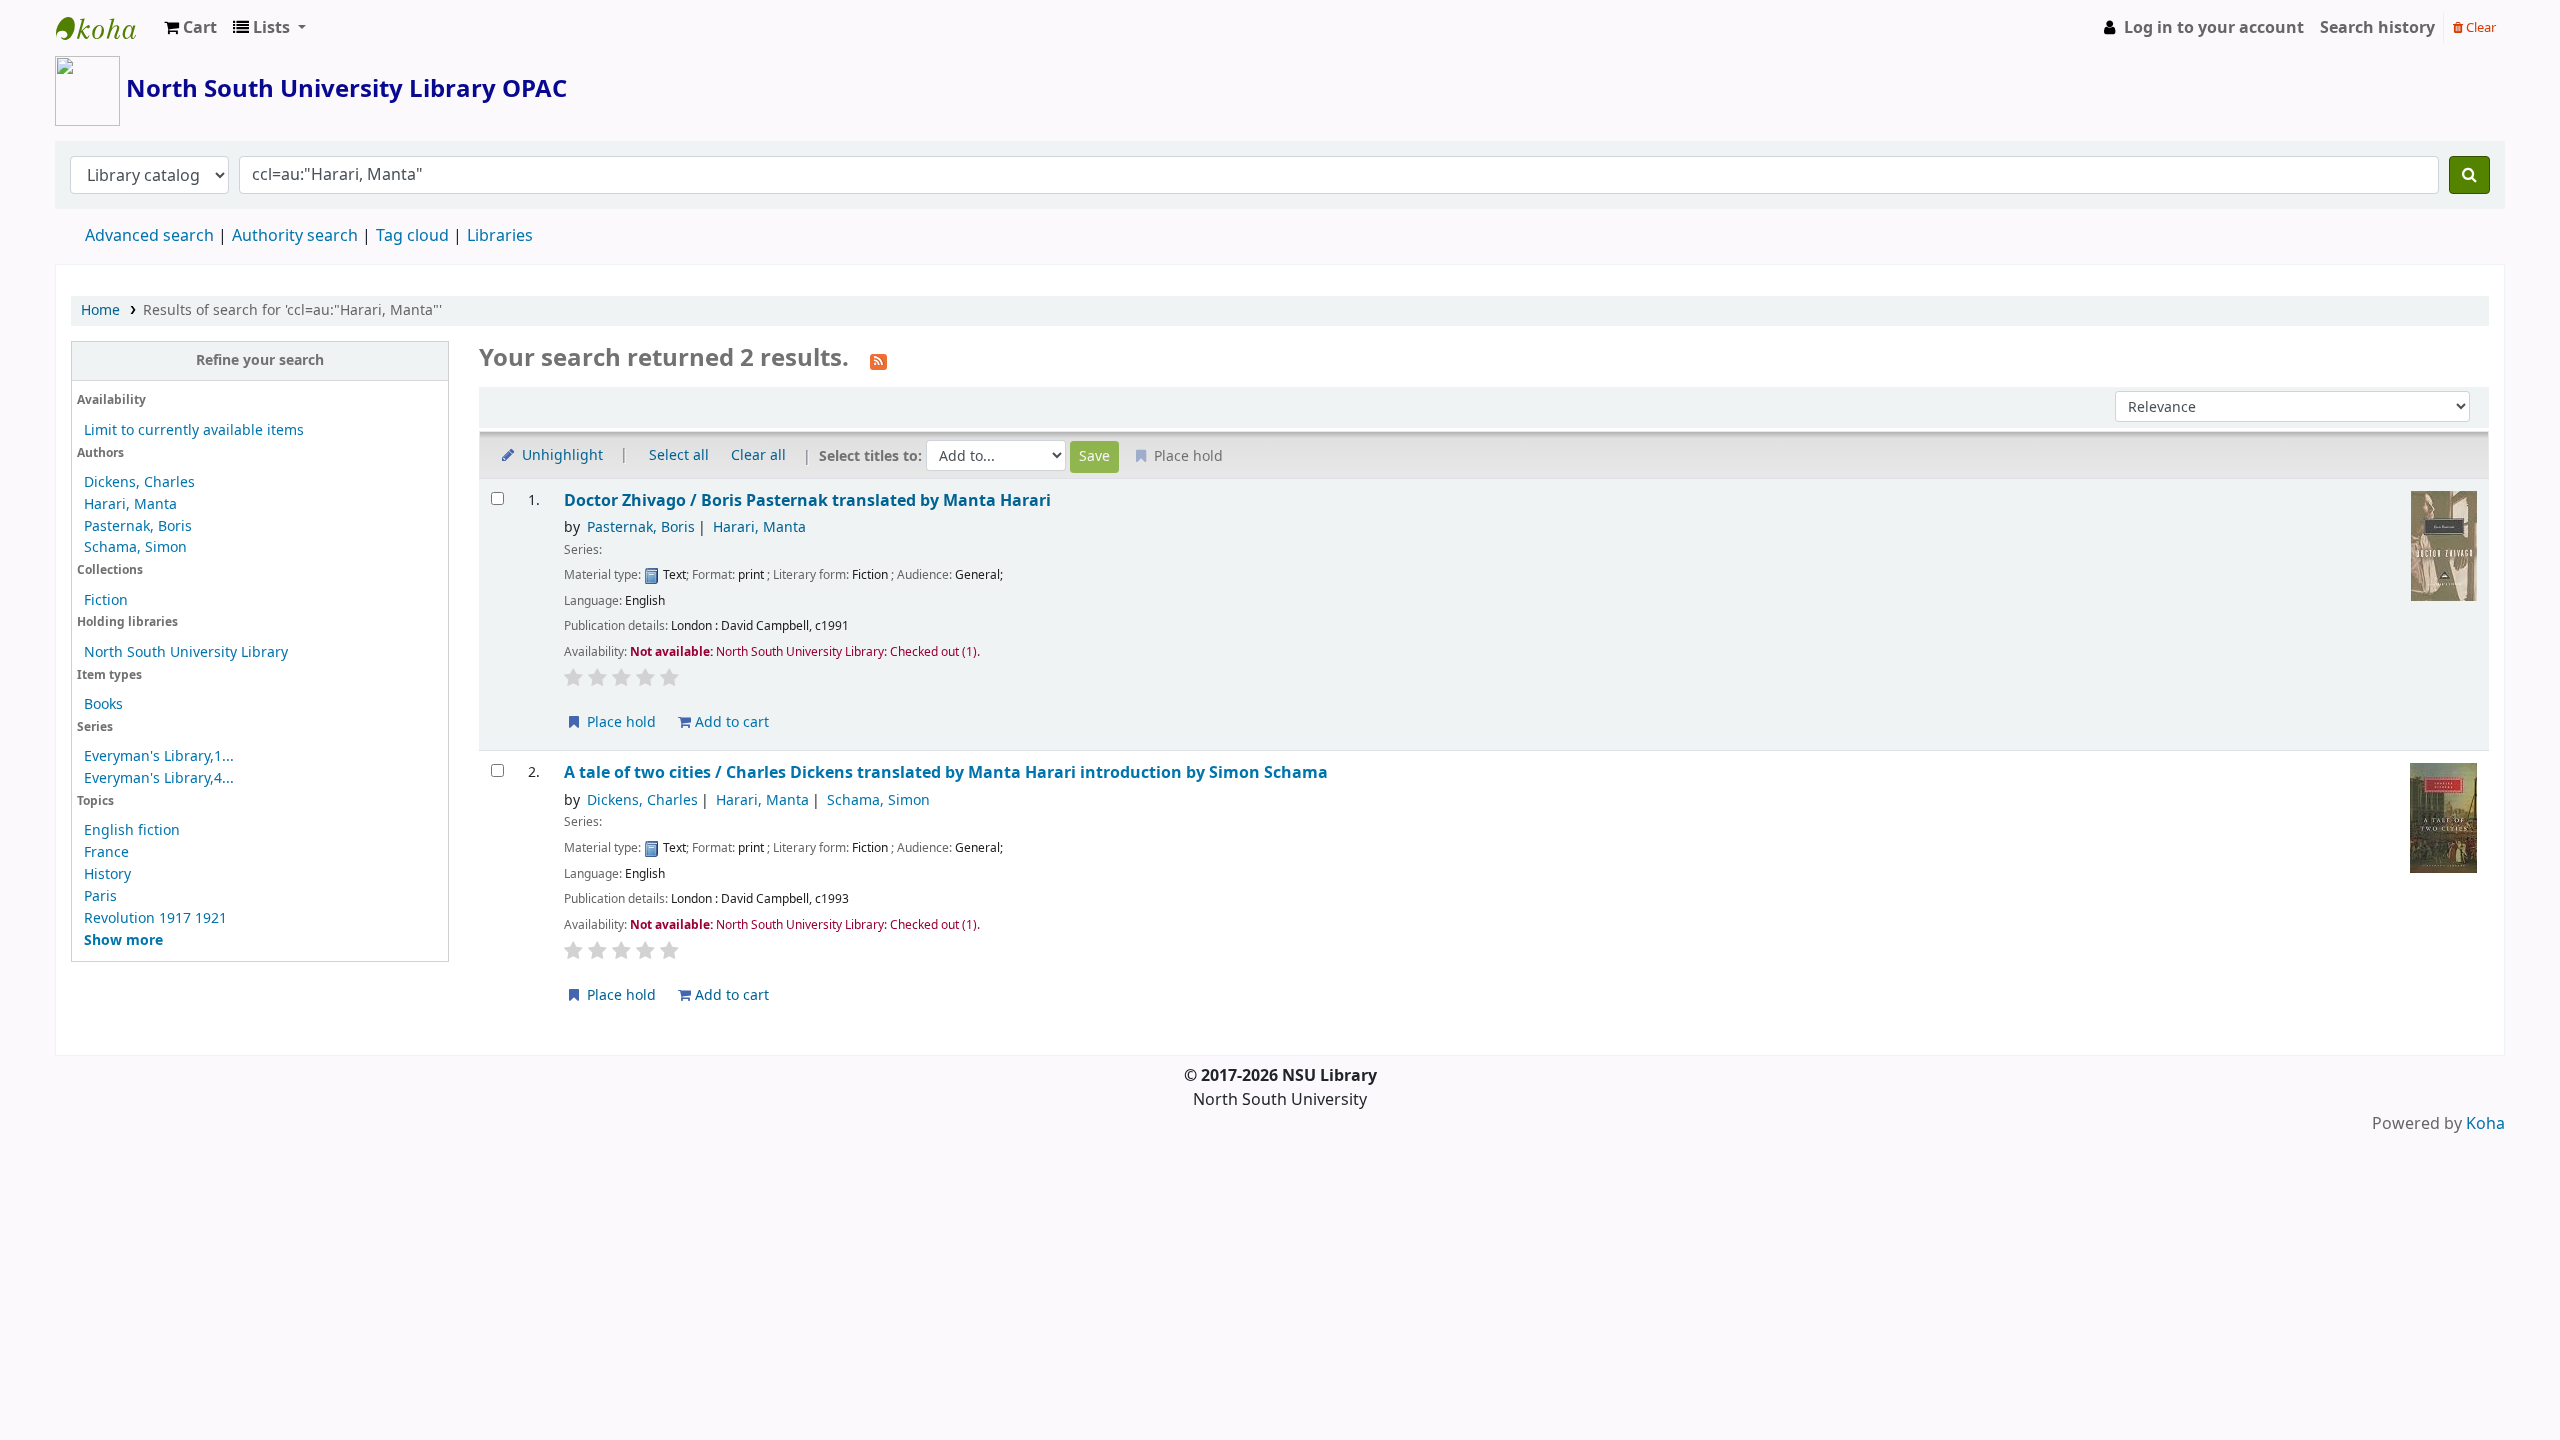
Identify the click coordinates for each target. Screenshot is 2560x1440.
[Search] (2469, 175)
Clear (2479, 27)
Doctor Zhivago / (807, 500)
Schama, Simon (135, 547)
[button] (190, 28)
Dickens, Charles (139, 482)
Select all (679, 455)
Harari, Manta (130, 504)
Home (100, 310)
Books (103, 704)
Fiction (106, 600)
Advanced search (149, 236)
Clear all (758, 455)
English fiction (132, 830)
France (106, 852)
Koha (2485, 1124)
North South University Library (106, 28)
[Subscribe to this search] (878, 360)
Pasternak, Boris (138, 526)
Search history (2377, 28)
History (107, 874)
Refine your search (260, 360)
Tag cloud (412, 236)
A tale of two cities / (946, 772)
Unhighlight (560, 455)
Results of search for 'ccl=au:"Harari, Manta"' (292, 310)
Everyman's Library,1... (159, 756)
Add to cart (730, 722)
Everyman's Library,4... (159, 778)
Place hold (619, 722)
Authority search (295, 236)
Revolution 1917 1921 (155, 918)
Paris (100, 896)
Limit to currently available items (194, 430)
